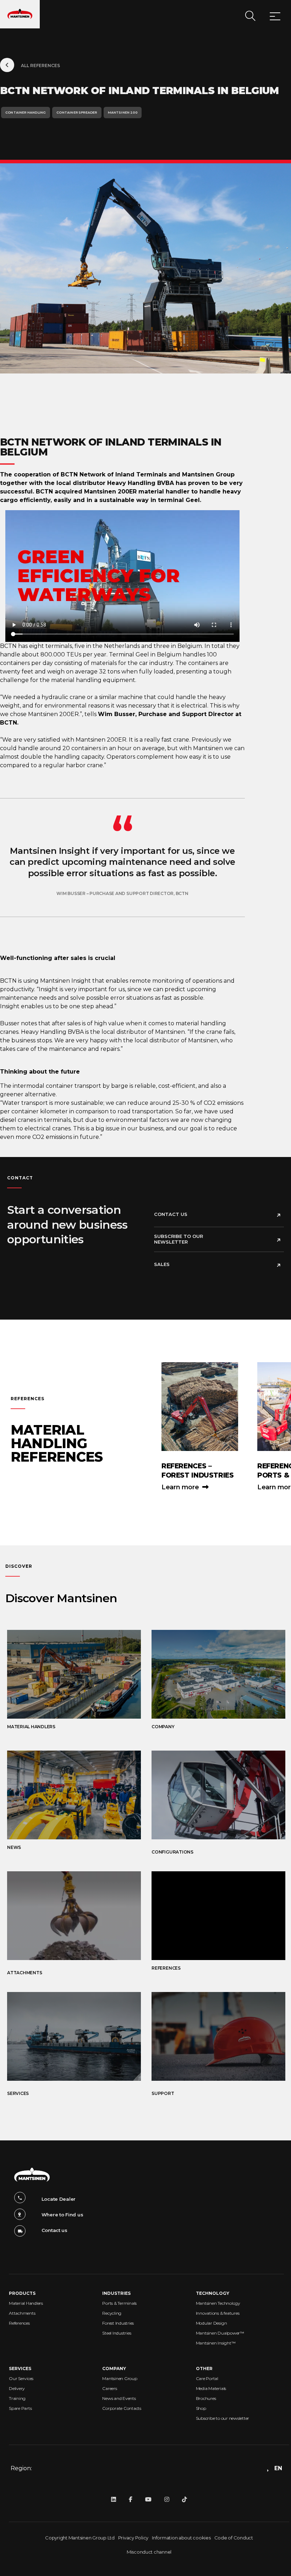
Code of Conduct (234, 2538)
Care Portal (207, 2378)
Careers (109, 2388)
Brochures (206, 2398)
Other (204, 2368)
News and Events (119, 2398)
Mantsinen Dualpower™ (220, 2333)
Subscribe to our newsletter (179, 1239)
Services (20, 2368)
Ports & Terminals (119, 2303)
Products (22, 2293)
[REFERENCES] (211, 1916)
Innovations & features (218, 2313)
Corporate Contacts (122, 2408)
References (19, 2323)
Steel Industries (117, 2333)
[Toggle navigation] (275, 17)
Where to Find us (62, 2215)
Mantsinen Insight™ (216, 2343)
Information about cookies (181, 2538)
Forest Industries (118, 2323)
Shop (201, 2408)
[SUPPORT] (211, 2036)
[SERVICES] (67, 2036)
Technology (213, 2293)
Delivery (17, 2388)
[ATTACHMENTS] (67, 1916)
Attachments (22, 2313)
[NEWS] (67, 1795)
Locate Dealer (59, 2199)
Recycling (112, 2313)
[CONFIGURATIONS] (211, 1795)
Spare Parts (20, 2408)
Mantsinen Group (120, 2378)
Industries (116, 2293)
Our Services (21, 2378)
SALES (162, 1264)
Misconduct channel (149, 2552)
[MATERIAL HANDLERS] (67, 1674)
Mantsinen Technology (218, 2303)
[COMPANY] (211, 1674)
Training (17, 2398)
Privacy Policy (133, 2538)
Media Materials (211, 2388)
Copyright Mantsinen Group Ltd (80, 2538)
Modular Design (212, 2323)
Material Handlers (26, 2303)
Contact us (171, 1214)
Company (114, 2368)
